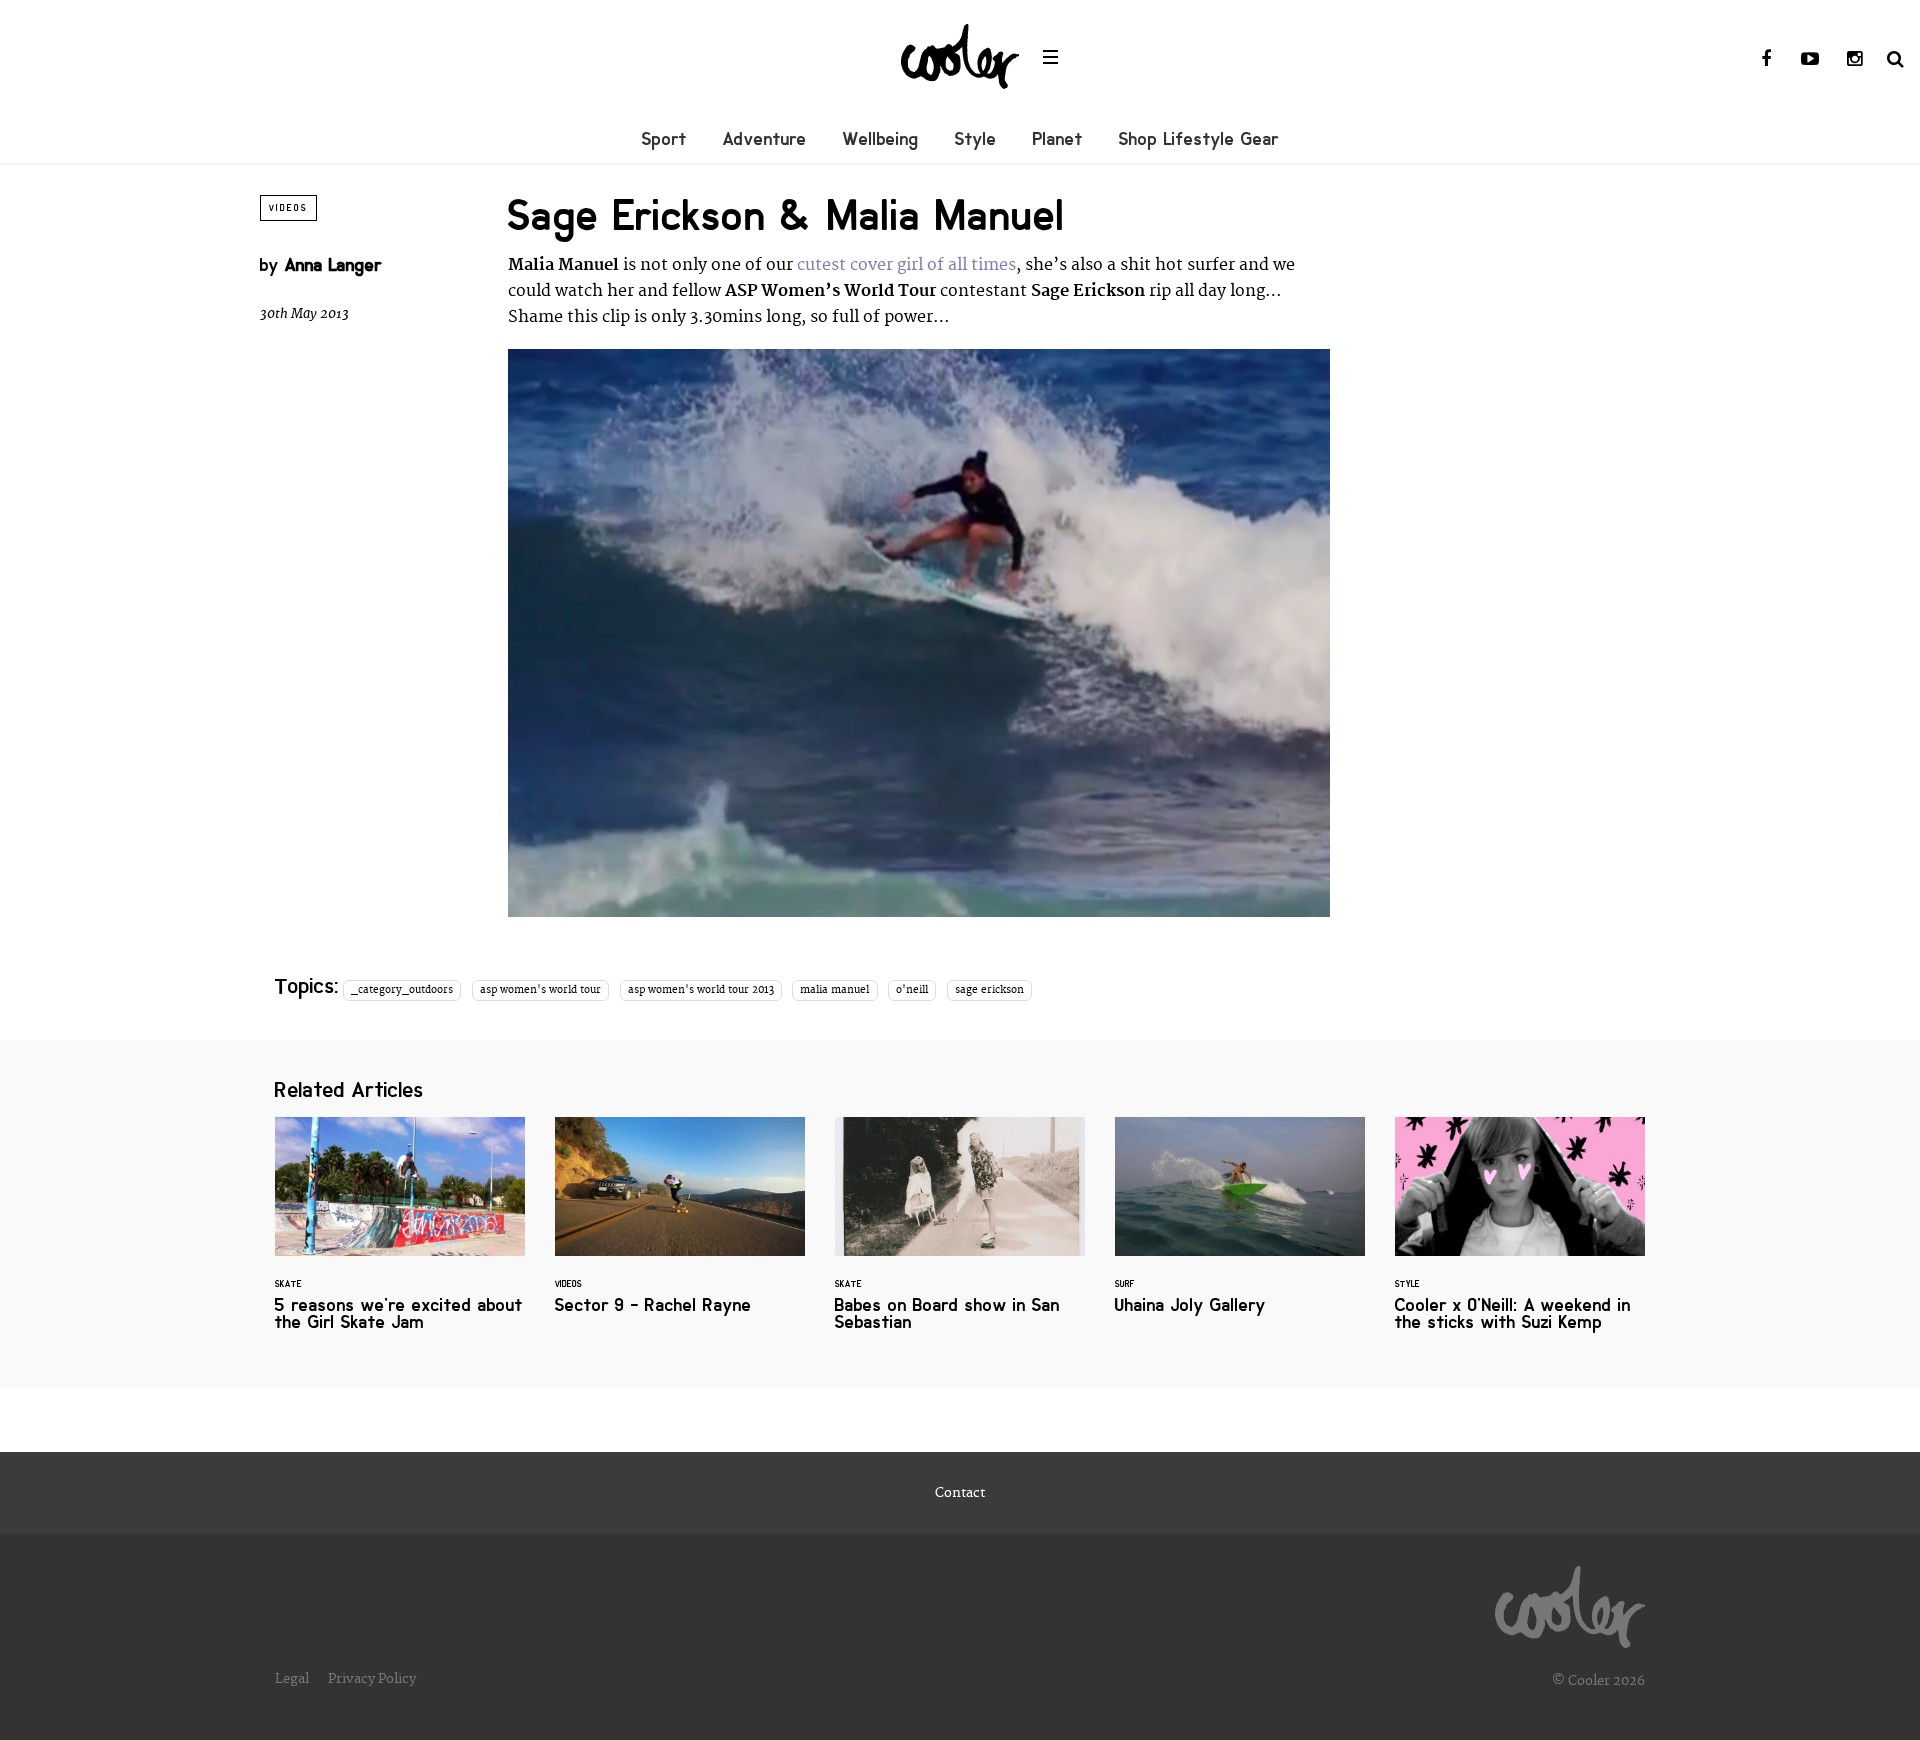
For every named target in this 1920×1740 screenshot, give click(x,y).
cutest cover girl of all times (906, 265)
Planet (1058, 139)
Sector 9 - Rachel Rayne (680, 1227)
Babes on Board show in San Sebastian (960, 1236)
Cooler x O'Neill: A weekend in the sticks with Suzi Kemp (1520, 1236)
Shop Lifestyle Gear (1199, 139)
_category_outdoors (402, 990)
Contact (960, 1493)
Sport (664, 139)
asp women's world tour (540, 990)
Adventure (765, 139)
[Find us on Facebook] (1766, 60)
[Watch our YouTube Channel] (1810, 60)
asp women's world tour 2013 (701, 990)
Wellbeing (881, 139)
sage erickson (989, 990)
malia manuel (834, 990)
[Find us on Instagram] (1854, 60)
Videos (288, 208)
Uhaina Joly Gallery (1240, 1227)
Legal (292, 1679)
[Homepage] (1570, 1602)
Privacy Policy (372, 1679)
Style (976, 139)
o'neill (912, 990)
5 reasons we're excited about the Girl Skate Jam (400, 1236)
